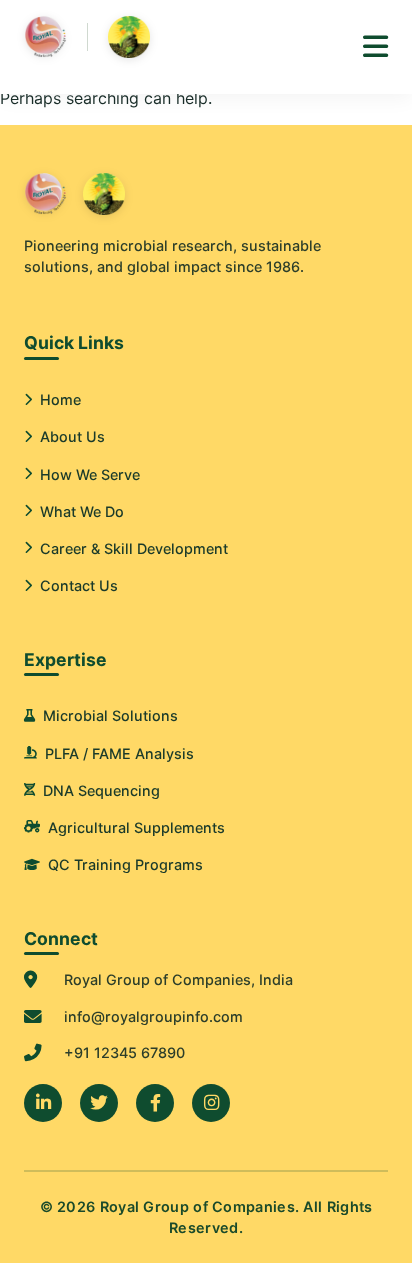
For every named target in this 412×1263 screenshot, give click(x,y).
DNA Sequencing (101, 790)
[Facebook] (155, 1103)
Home (60, 399)
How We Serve (90, 474)
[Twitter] (99, 1103)
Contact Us (79, 585)
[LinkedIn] (43, 1103)
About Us (72, 436)
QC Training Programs (125, 864)
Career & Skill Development (134, 548)
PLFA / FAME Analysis (119, 753)
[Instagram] (211, 1103)
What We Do (82, 511)
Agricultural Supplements (136, 827)
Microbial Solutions (110, 715)
